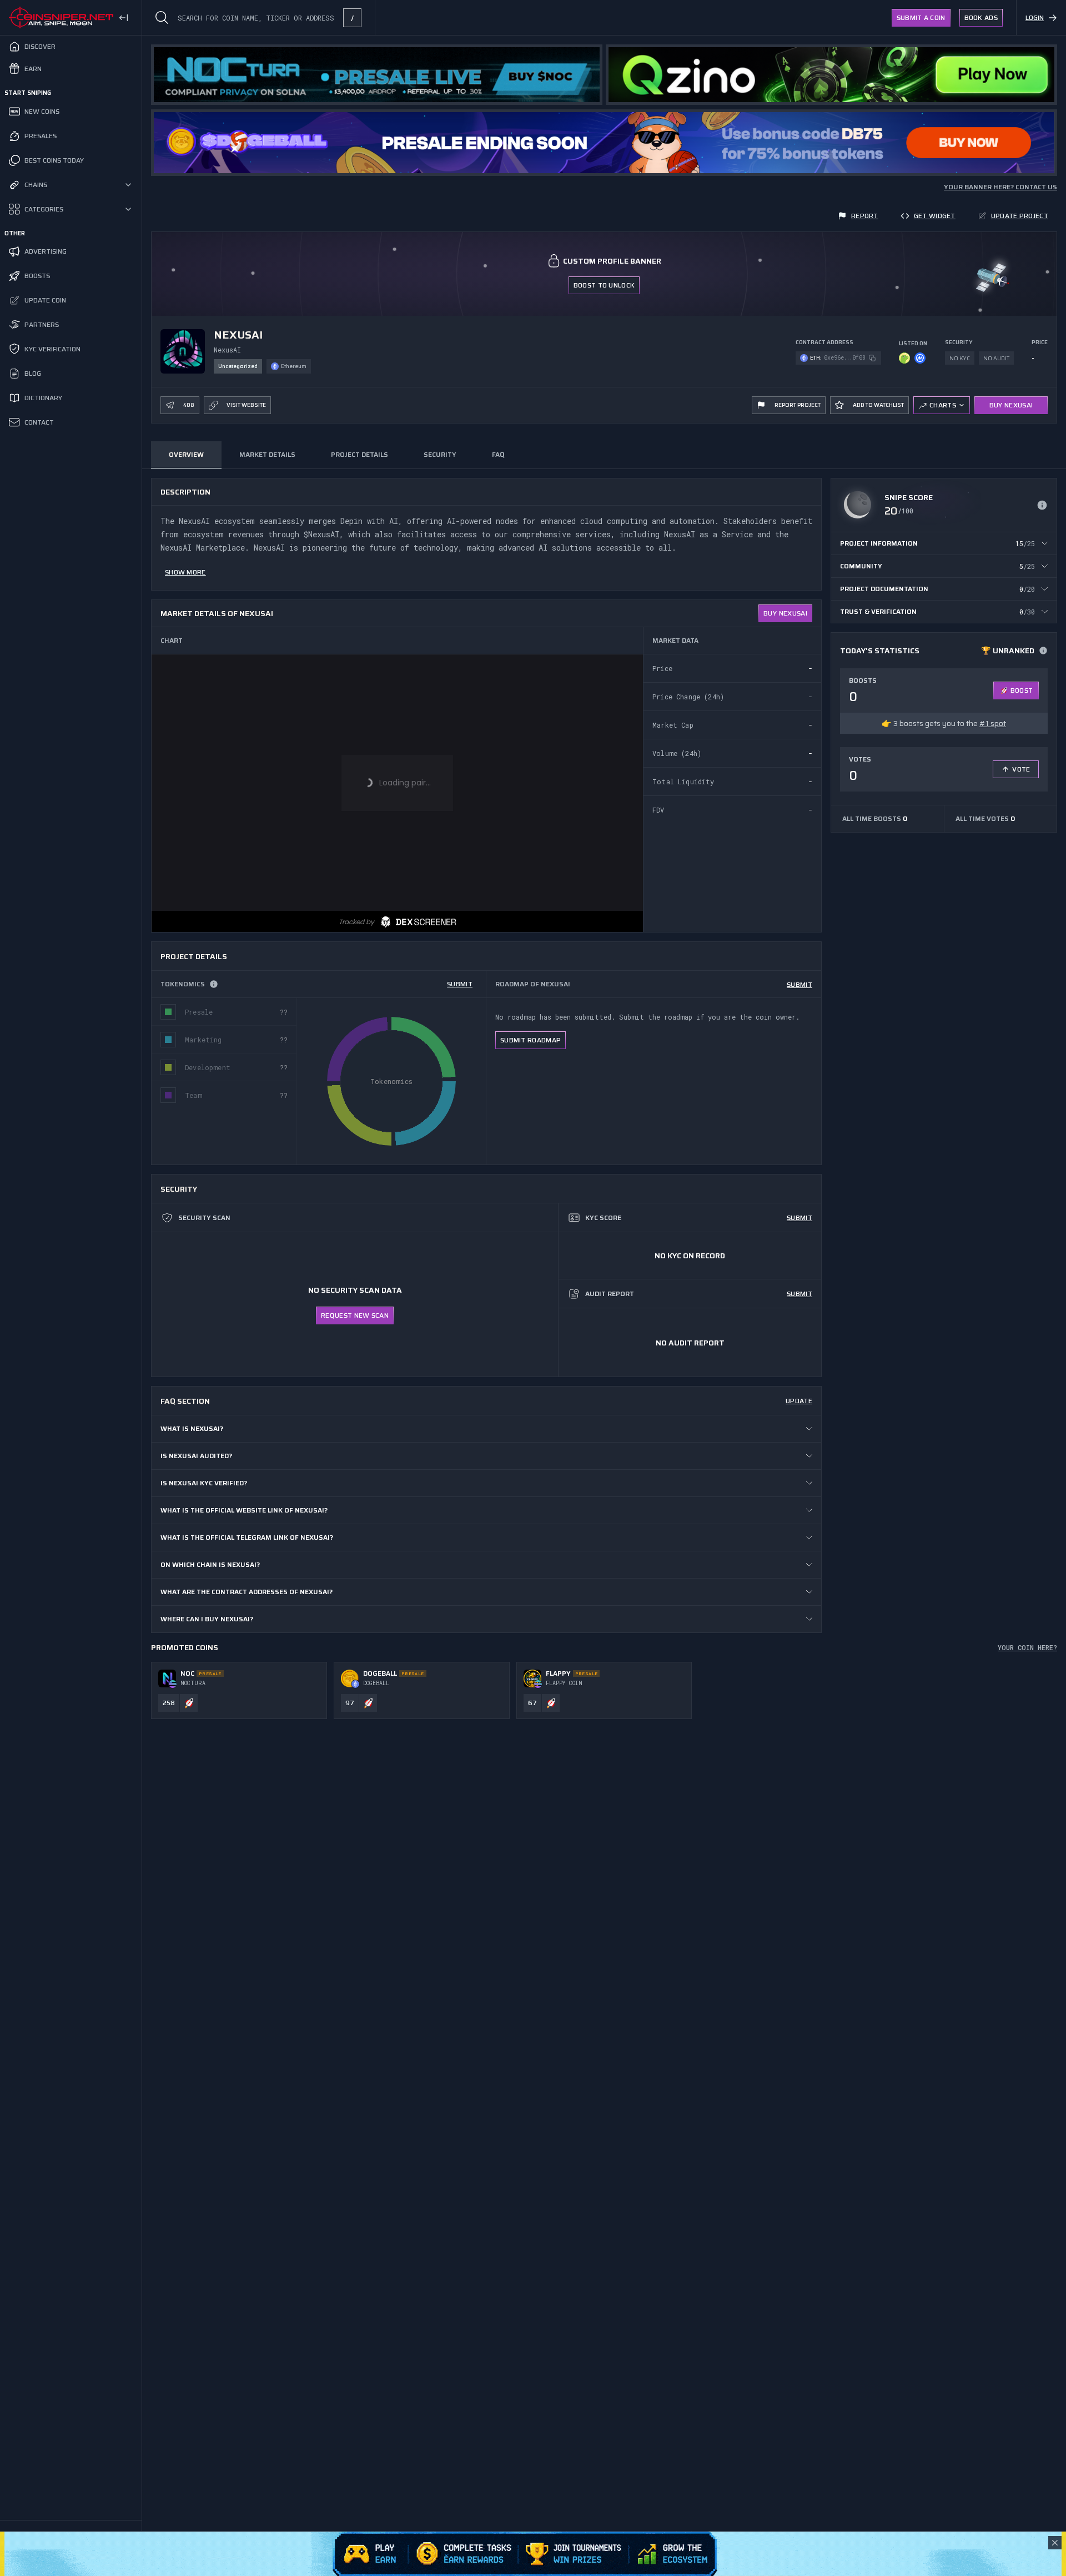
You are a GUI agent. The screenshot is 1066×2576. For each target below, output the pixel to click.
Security (440, 454)
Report (865, 216)
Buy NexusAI (1011, 405)
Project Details (359, 454)
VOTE (1021, 769)
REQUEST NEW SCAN (355, 1315)
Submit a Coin (921, 17)
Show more (185, 572)
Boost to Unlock (604, 285)
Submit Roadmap (531, 1040)
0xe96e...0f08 (845, 358)
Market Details (267, 454)
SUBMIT (460, 984)
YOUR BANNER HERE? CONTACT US (1000, 187)
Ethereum (294, 366)
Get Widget (935, 216)
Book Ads (981, 17)
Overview (186, 454)
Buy (785, 613)
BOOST (1022, 690)
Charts (943, 405)
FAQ (498, 454)
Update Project (1020, 216)
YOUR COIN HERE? (1027, 1647)
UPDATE (799, 1401)
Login (1035, 17)
